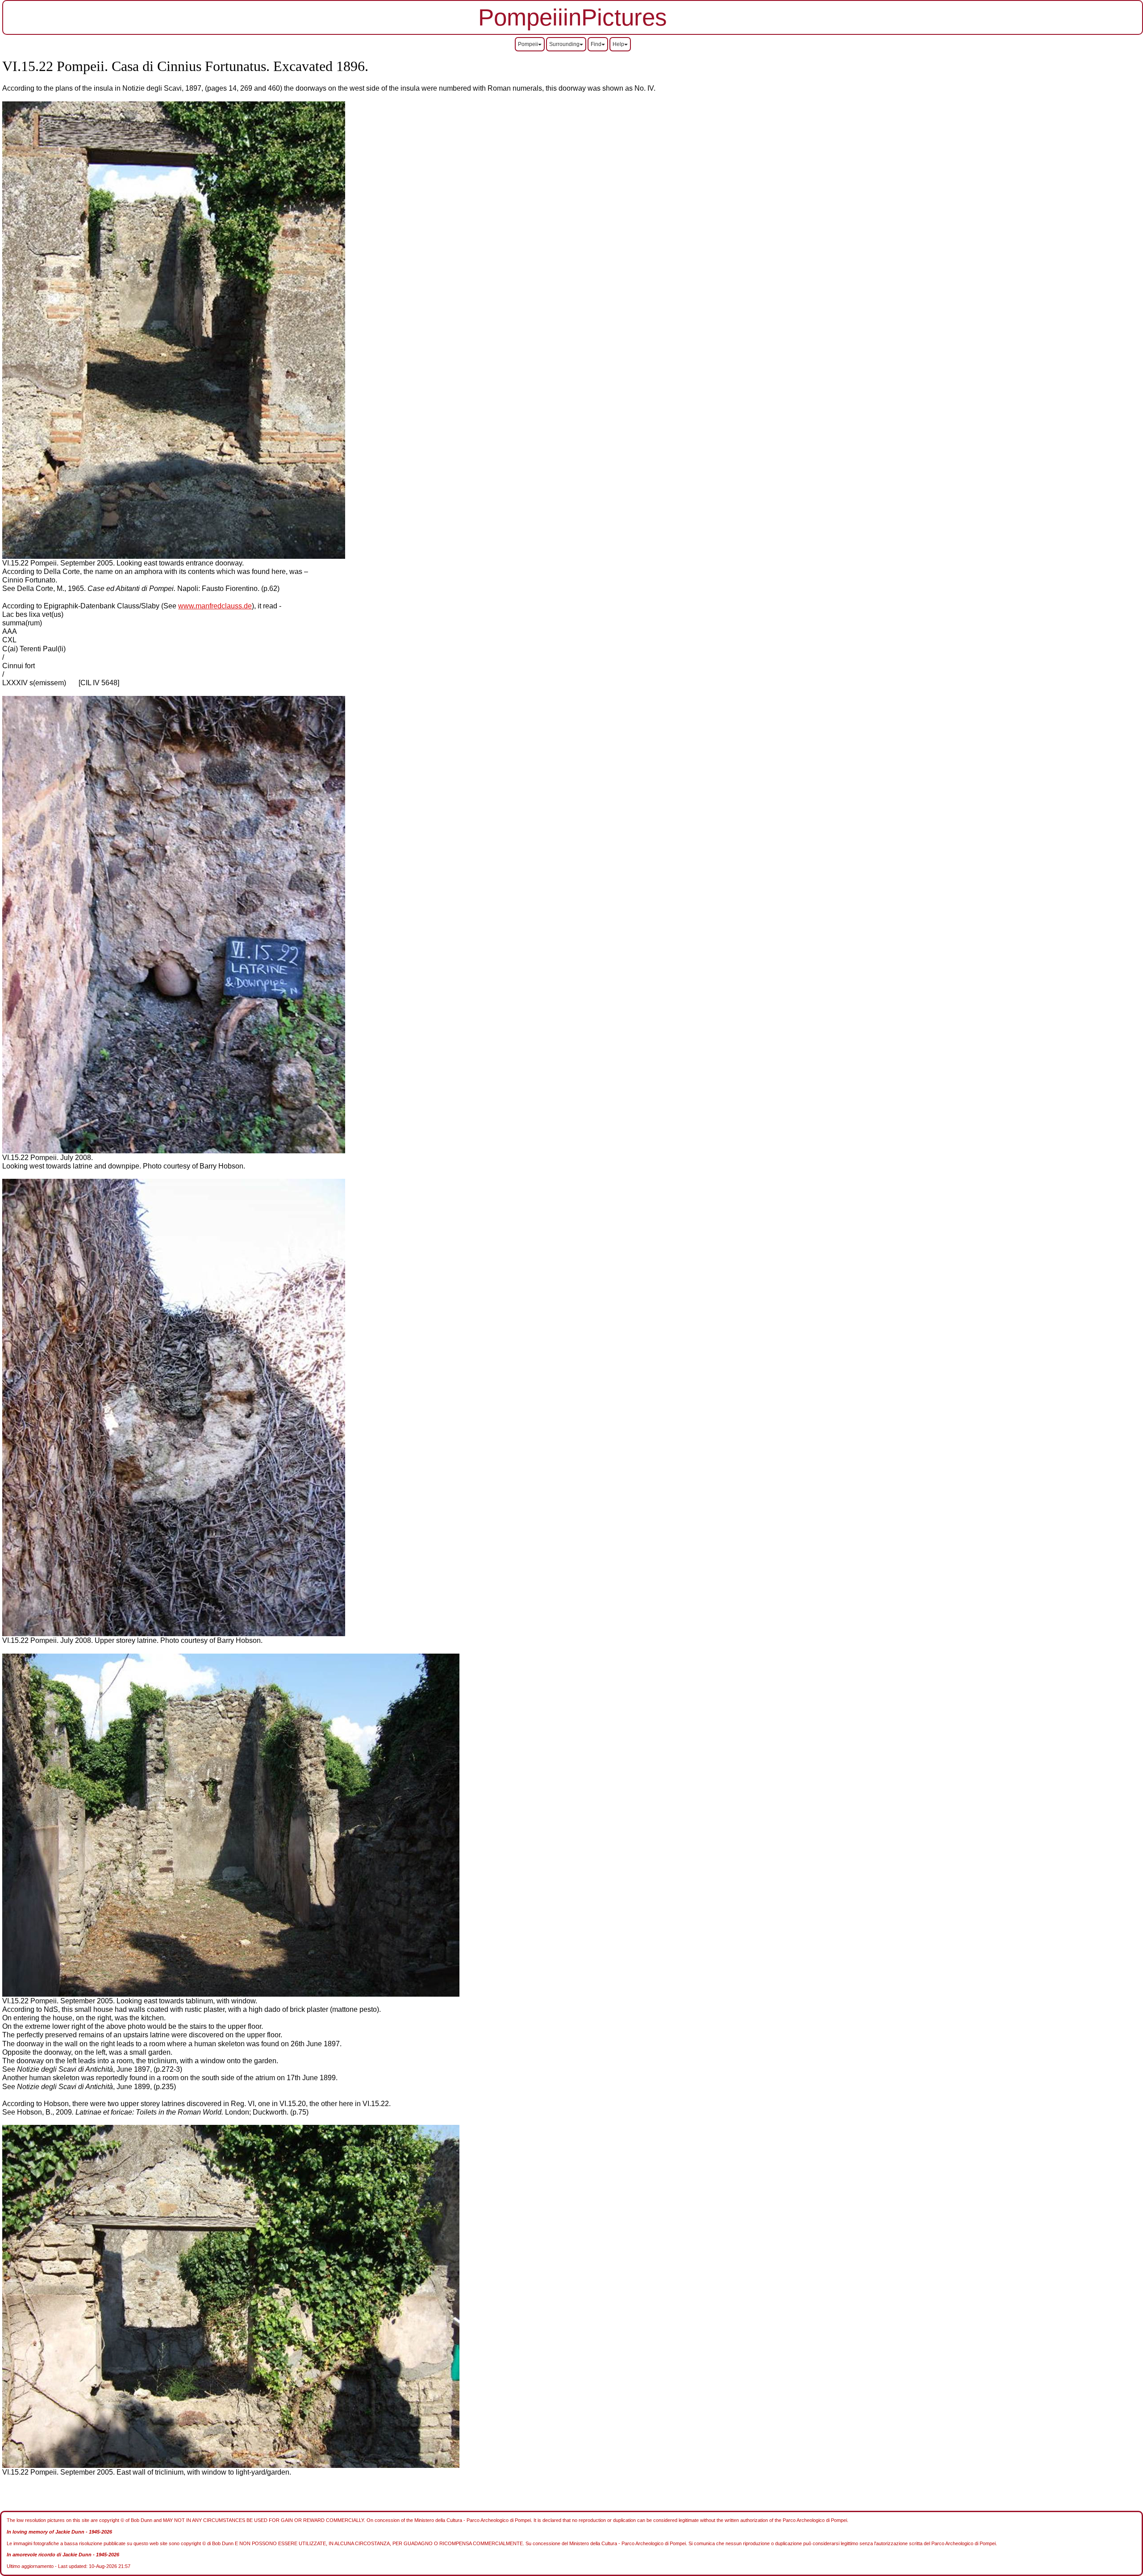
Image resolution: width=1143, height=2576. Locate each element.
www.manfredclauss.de (215, 606)
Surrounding (564, 44)
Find (596, 44)
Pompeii (528, 44)
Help (618, 44)
